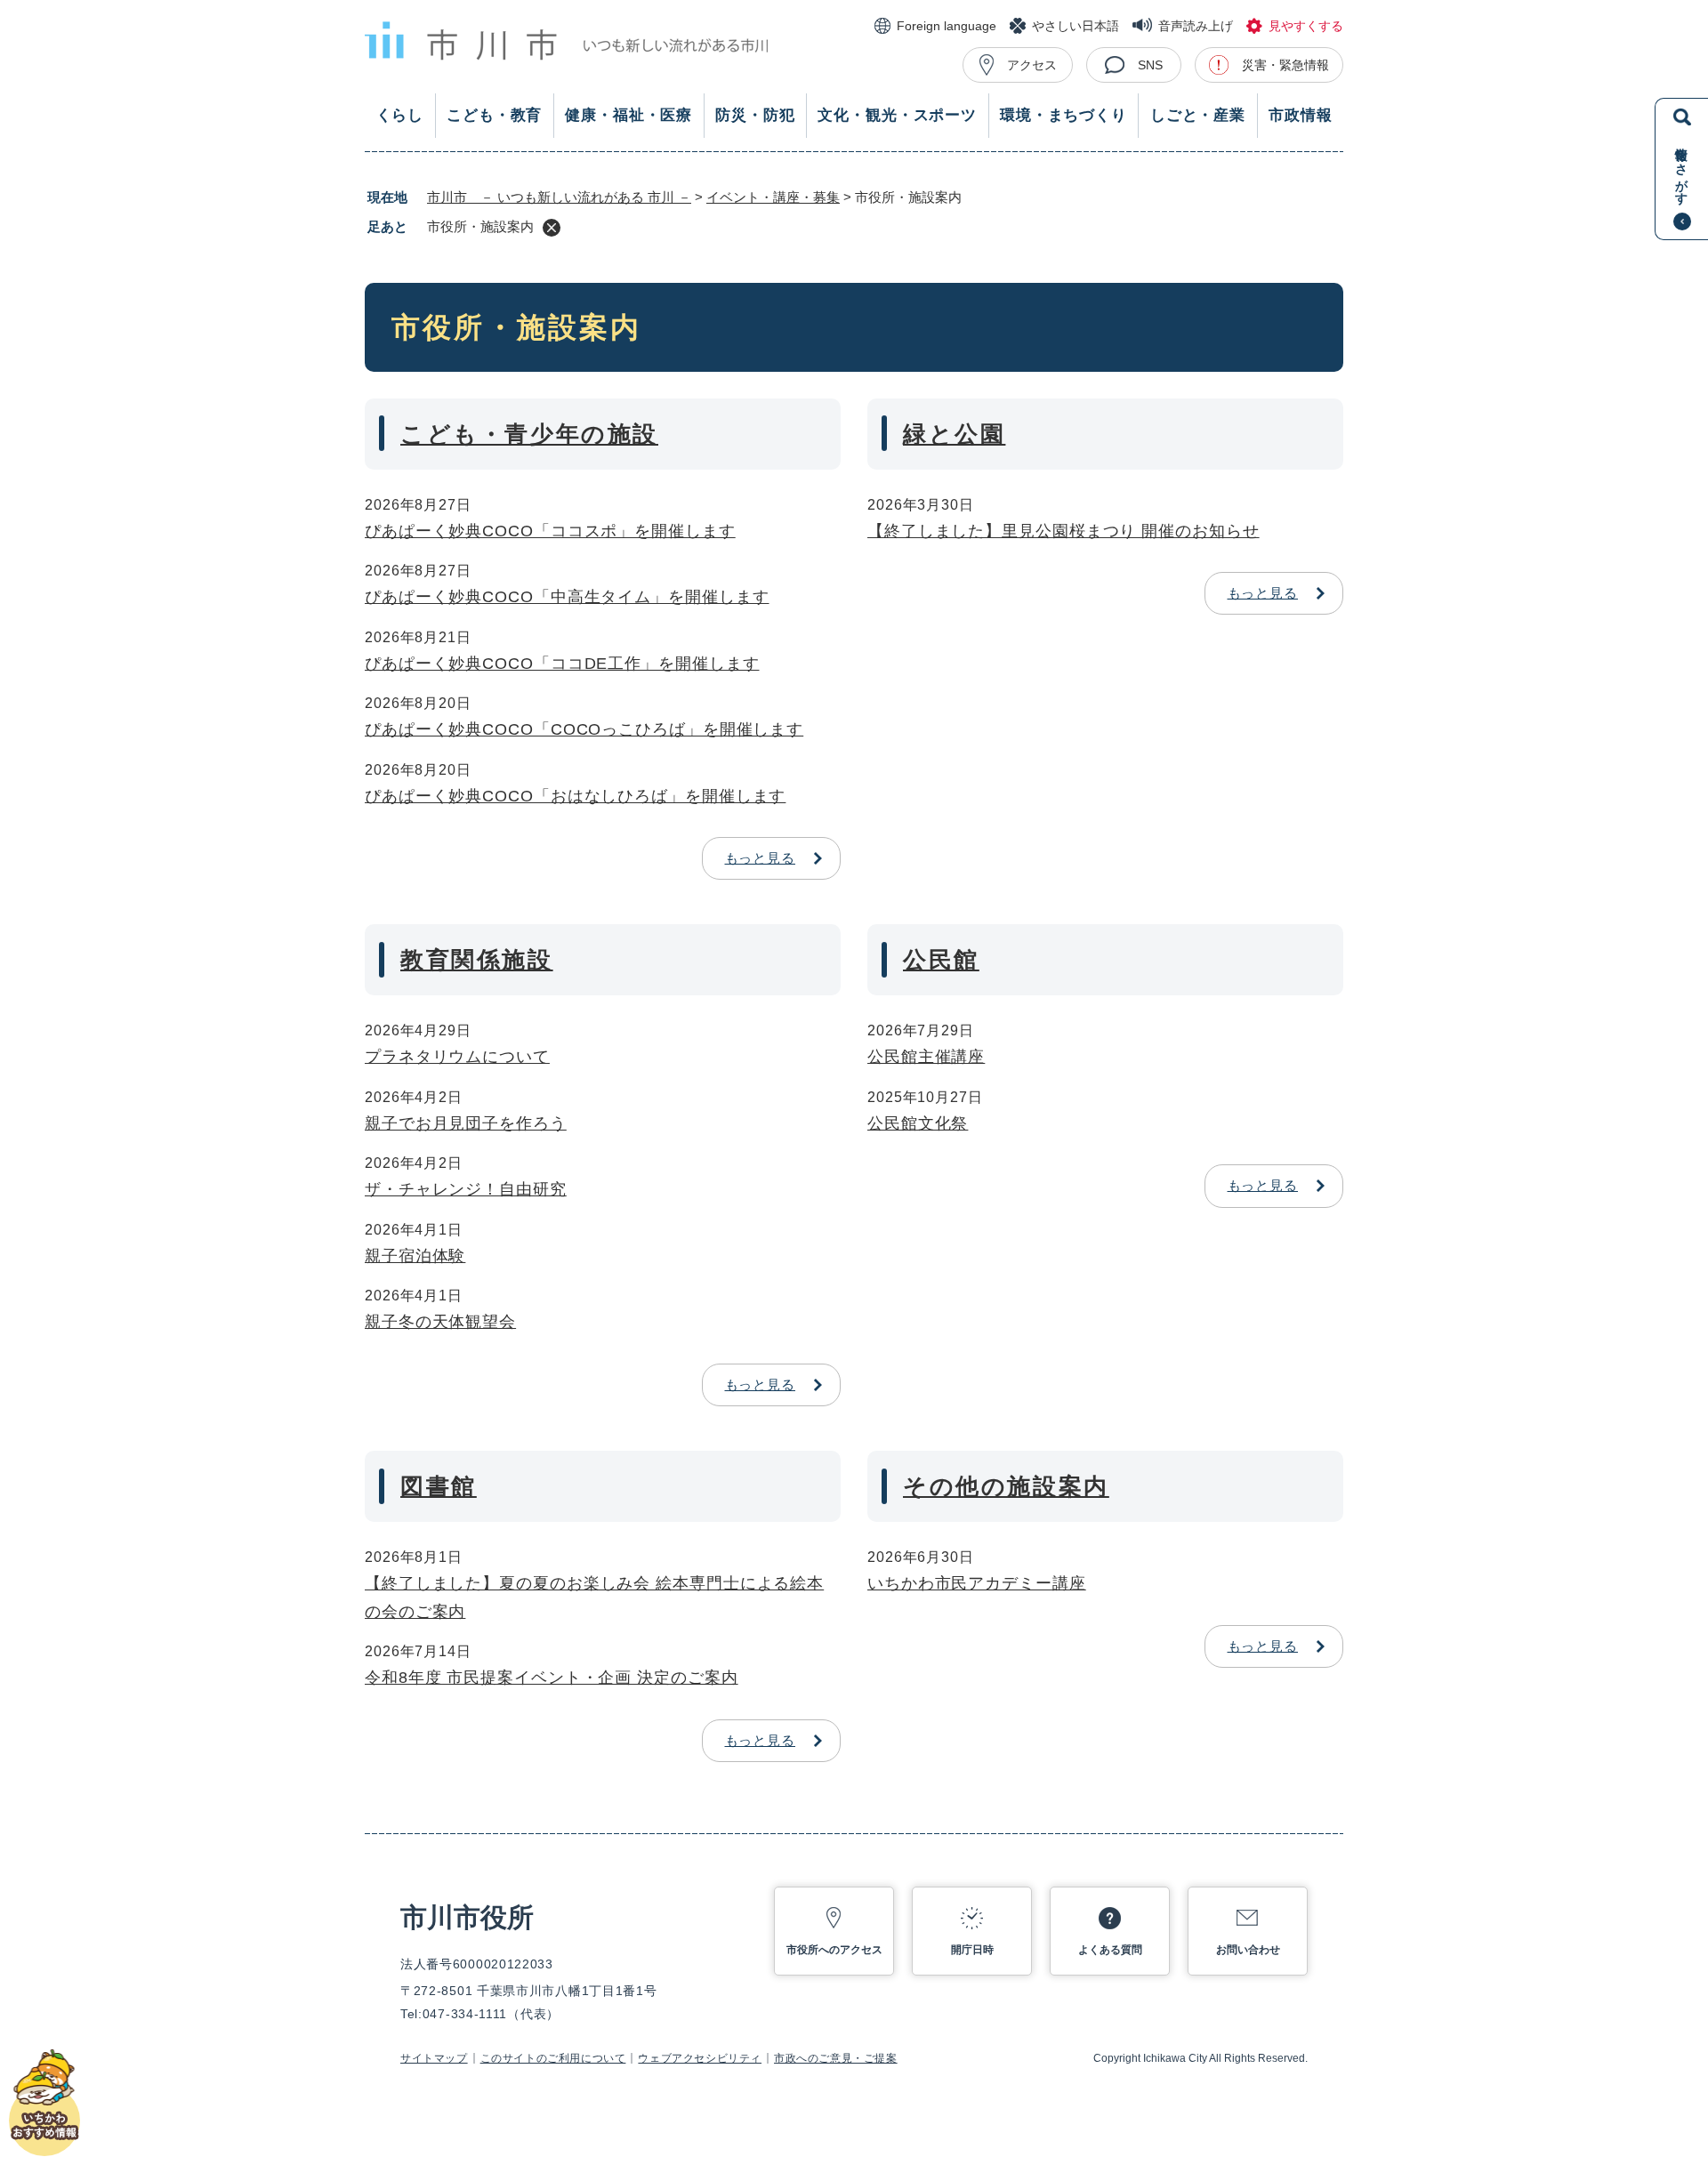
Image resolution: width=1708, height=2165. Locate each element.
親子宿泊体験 (415, 1256)
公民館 (941, 960)
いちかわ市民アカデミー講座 (977, 1583)
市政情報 (1300, 115)
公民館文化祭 (918, 1123)
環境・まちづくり (1063, 115)
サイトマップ (434, 2058)
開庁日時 (972, 1950)
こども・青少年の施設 (529, 434)
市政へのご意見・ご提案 (836, 2058)
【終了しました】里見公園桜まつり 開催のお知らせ (1063, 531)
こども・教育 (494, 115)
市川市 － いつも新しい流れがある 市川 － (559, 197)
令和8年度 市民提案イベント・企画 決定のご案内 (552, 1678)
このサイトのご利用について (553, 2058)
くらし (400, 115)
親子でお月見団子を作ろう (466, 1123)
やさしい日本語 (1076, 26)
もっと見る (761, 858)
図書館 (439, 1486)
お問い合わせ (1248, 1950)
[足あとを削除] (552, 228)
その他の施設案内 (1006, 1486)
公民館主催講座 (926, 1057)
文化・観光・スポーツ (897, 115)
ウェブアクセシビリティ (700, 2058)
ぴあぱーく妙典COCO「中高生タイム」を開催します (567, 597)
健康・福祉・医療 (628, 115)
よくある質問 (1110, 1950)
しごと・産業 (1198, 115)
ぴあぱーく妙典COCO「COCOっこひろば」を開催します (584, 729)
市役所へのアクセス (834, 1950)
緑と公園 (954, 434)
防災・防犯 (755, 115)
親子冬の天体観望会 (440, 1322)
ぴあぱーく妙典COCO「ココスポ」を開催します (550, 531)
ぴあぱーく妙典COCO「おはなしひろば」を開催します (575, 796)
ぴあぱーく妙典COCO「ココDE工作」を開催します (562, 664)
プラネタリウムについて (457, 1057)
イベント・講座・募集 (773, 197)
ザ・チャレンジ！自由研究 (466, 1189)
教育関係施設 (477, 960)
